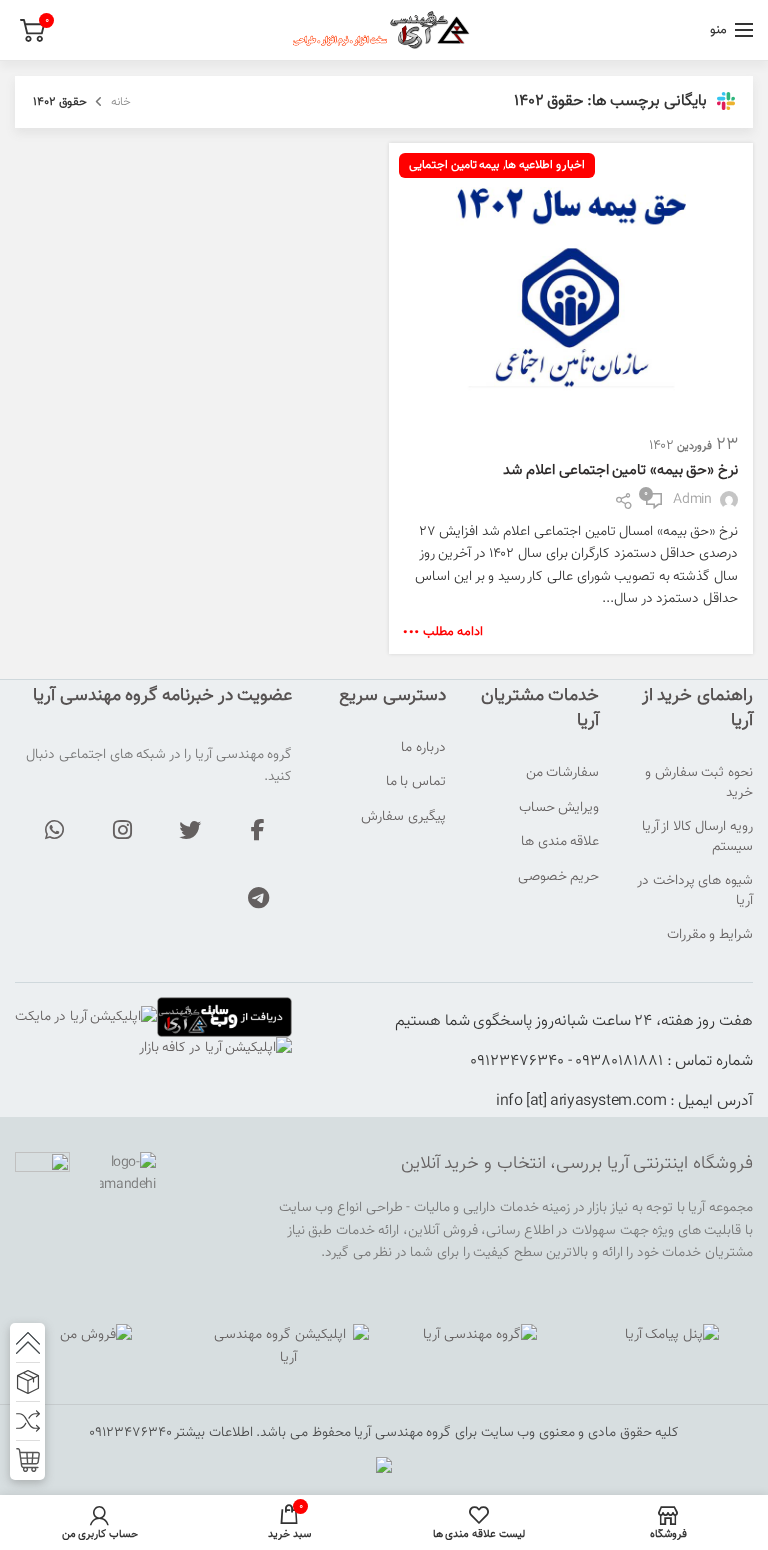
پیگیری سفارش (403, 818)
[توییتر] (190, 830)
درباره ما (423, 749)
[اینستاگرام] (122, 830)
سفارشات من (563, 774)
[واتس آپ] (54, 830)
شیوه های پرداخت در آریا (695, 891)
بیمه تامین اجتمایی (454, 165)
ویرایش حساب (559, 809)
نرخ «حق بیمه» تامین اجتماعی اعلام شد (620, 470)
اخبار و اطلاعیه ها (545, 165)
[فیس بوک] (258, 830)
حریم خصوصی (559, 878)
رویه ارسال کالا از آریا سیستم (697, 837)
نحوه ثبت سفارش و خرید (699, 783)
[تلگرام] (258, 898)
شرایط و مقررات (710, 936)
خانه (121, 102)
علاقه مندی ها (560, 843)
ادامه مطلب (453, 632)
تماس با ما (416, 783)
